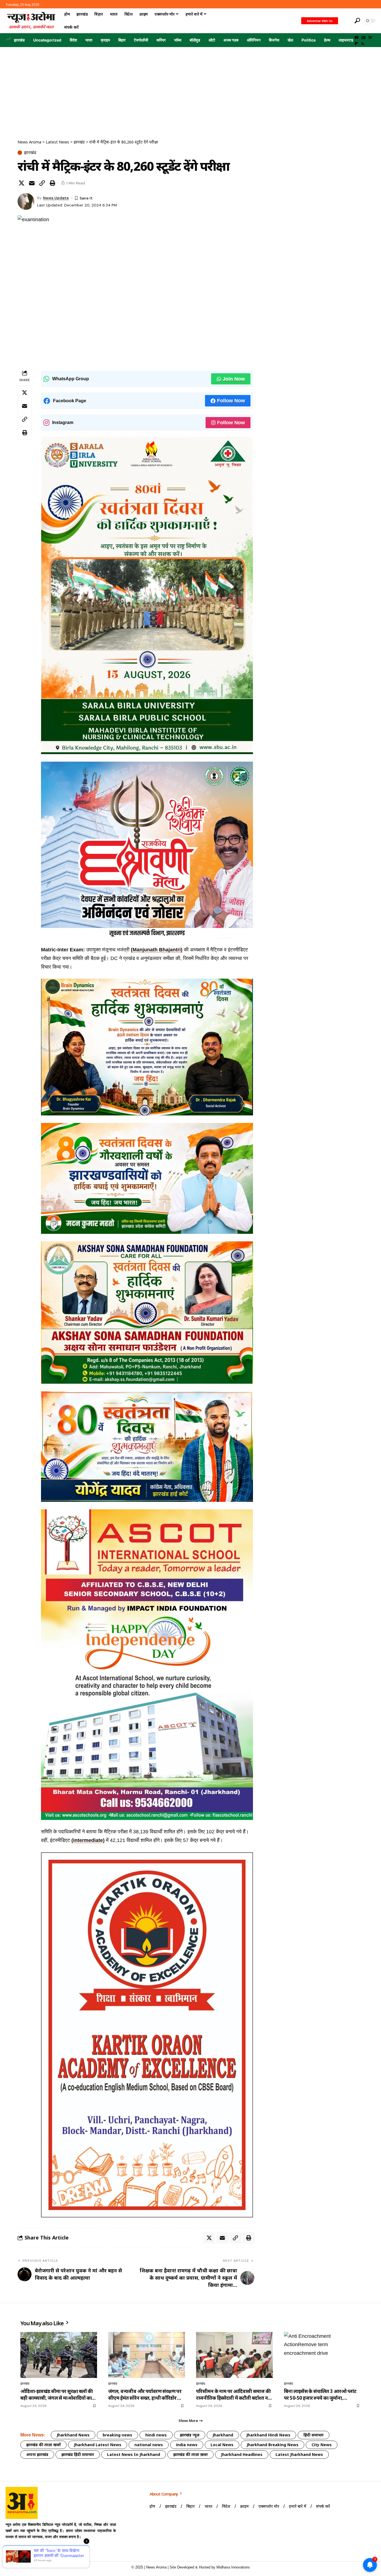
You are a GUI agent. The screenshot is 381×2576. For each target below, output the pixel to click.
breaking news (117, 2435)
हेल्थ (327, 40)
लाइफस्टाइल (347, 40)
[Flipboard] (356, 44)
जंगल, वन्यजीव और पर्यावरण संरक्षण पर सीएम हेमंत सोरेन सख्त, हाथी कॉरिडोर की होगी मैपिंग (145, 2395)
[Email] (32, 183)
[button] (346, 21)
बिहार (122, 40)
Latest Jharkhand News (299, 2454)
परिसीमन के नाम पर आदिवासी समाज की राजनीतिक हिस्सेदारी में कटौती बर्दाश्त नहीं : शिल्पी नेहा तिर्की (234, 2395)
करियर (161, 40)
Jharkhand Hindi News (268, 2435)
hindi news (156, 2435)
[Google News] (363, 38)
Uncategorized (47, 40)
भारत (89, 40)
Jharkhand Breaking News (273, 2445)
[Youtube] (11, 2551)
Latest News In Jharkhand (134, 2454)
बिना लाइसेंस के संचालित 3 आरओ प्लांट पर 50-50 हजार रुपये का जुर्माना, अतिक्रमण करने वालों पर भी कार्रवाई (320, 2395)
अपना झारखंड (37, 2454)
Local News (222, 2445)
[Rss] (363, 44)
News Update (56, 198)
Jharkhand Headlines (242, 2454)
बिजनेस (274, 40)
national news (149, 2445)
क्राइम (105, 40)
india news (187, 2445)
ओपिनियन (254, 40)
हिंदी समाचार (314, 2435)
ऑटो (212, 40)
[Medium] (370, 38)
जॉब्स (178, 40)
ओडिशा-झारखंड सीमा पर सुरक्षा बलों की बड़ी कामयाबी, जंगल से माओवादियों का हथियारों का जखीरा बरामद (57, 2395)
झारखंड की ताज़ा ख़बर (191, 2454)
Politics (309, 40)
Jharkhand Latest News (98, 2445)
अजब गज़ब (231, 40)
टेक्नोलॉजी (141, 40)
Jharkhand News (73, 2435)
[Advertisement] (191, 89)
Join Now (234, 379)
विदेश (73, 40)
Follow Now (231, 401)
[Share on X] (21, 183)
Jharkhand (223, 2435)
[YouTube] (357, 38)
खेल (290, 40)
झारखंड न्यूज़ (190, 2435)
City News (322, 2445)
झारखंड (19, 40)
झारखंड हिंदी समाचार (78, 2454)
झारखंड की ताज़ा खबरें (44, 2445)
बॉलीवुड (195, 40)
